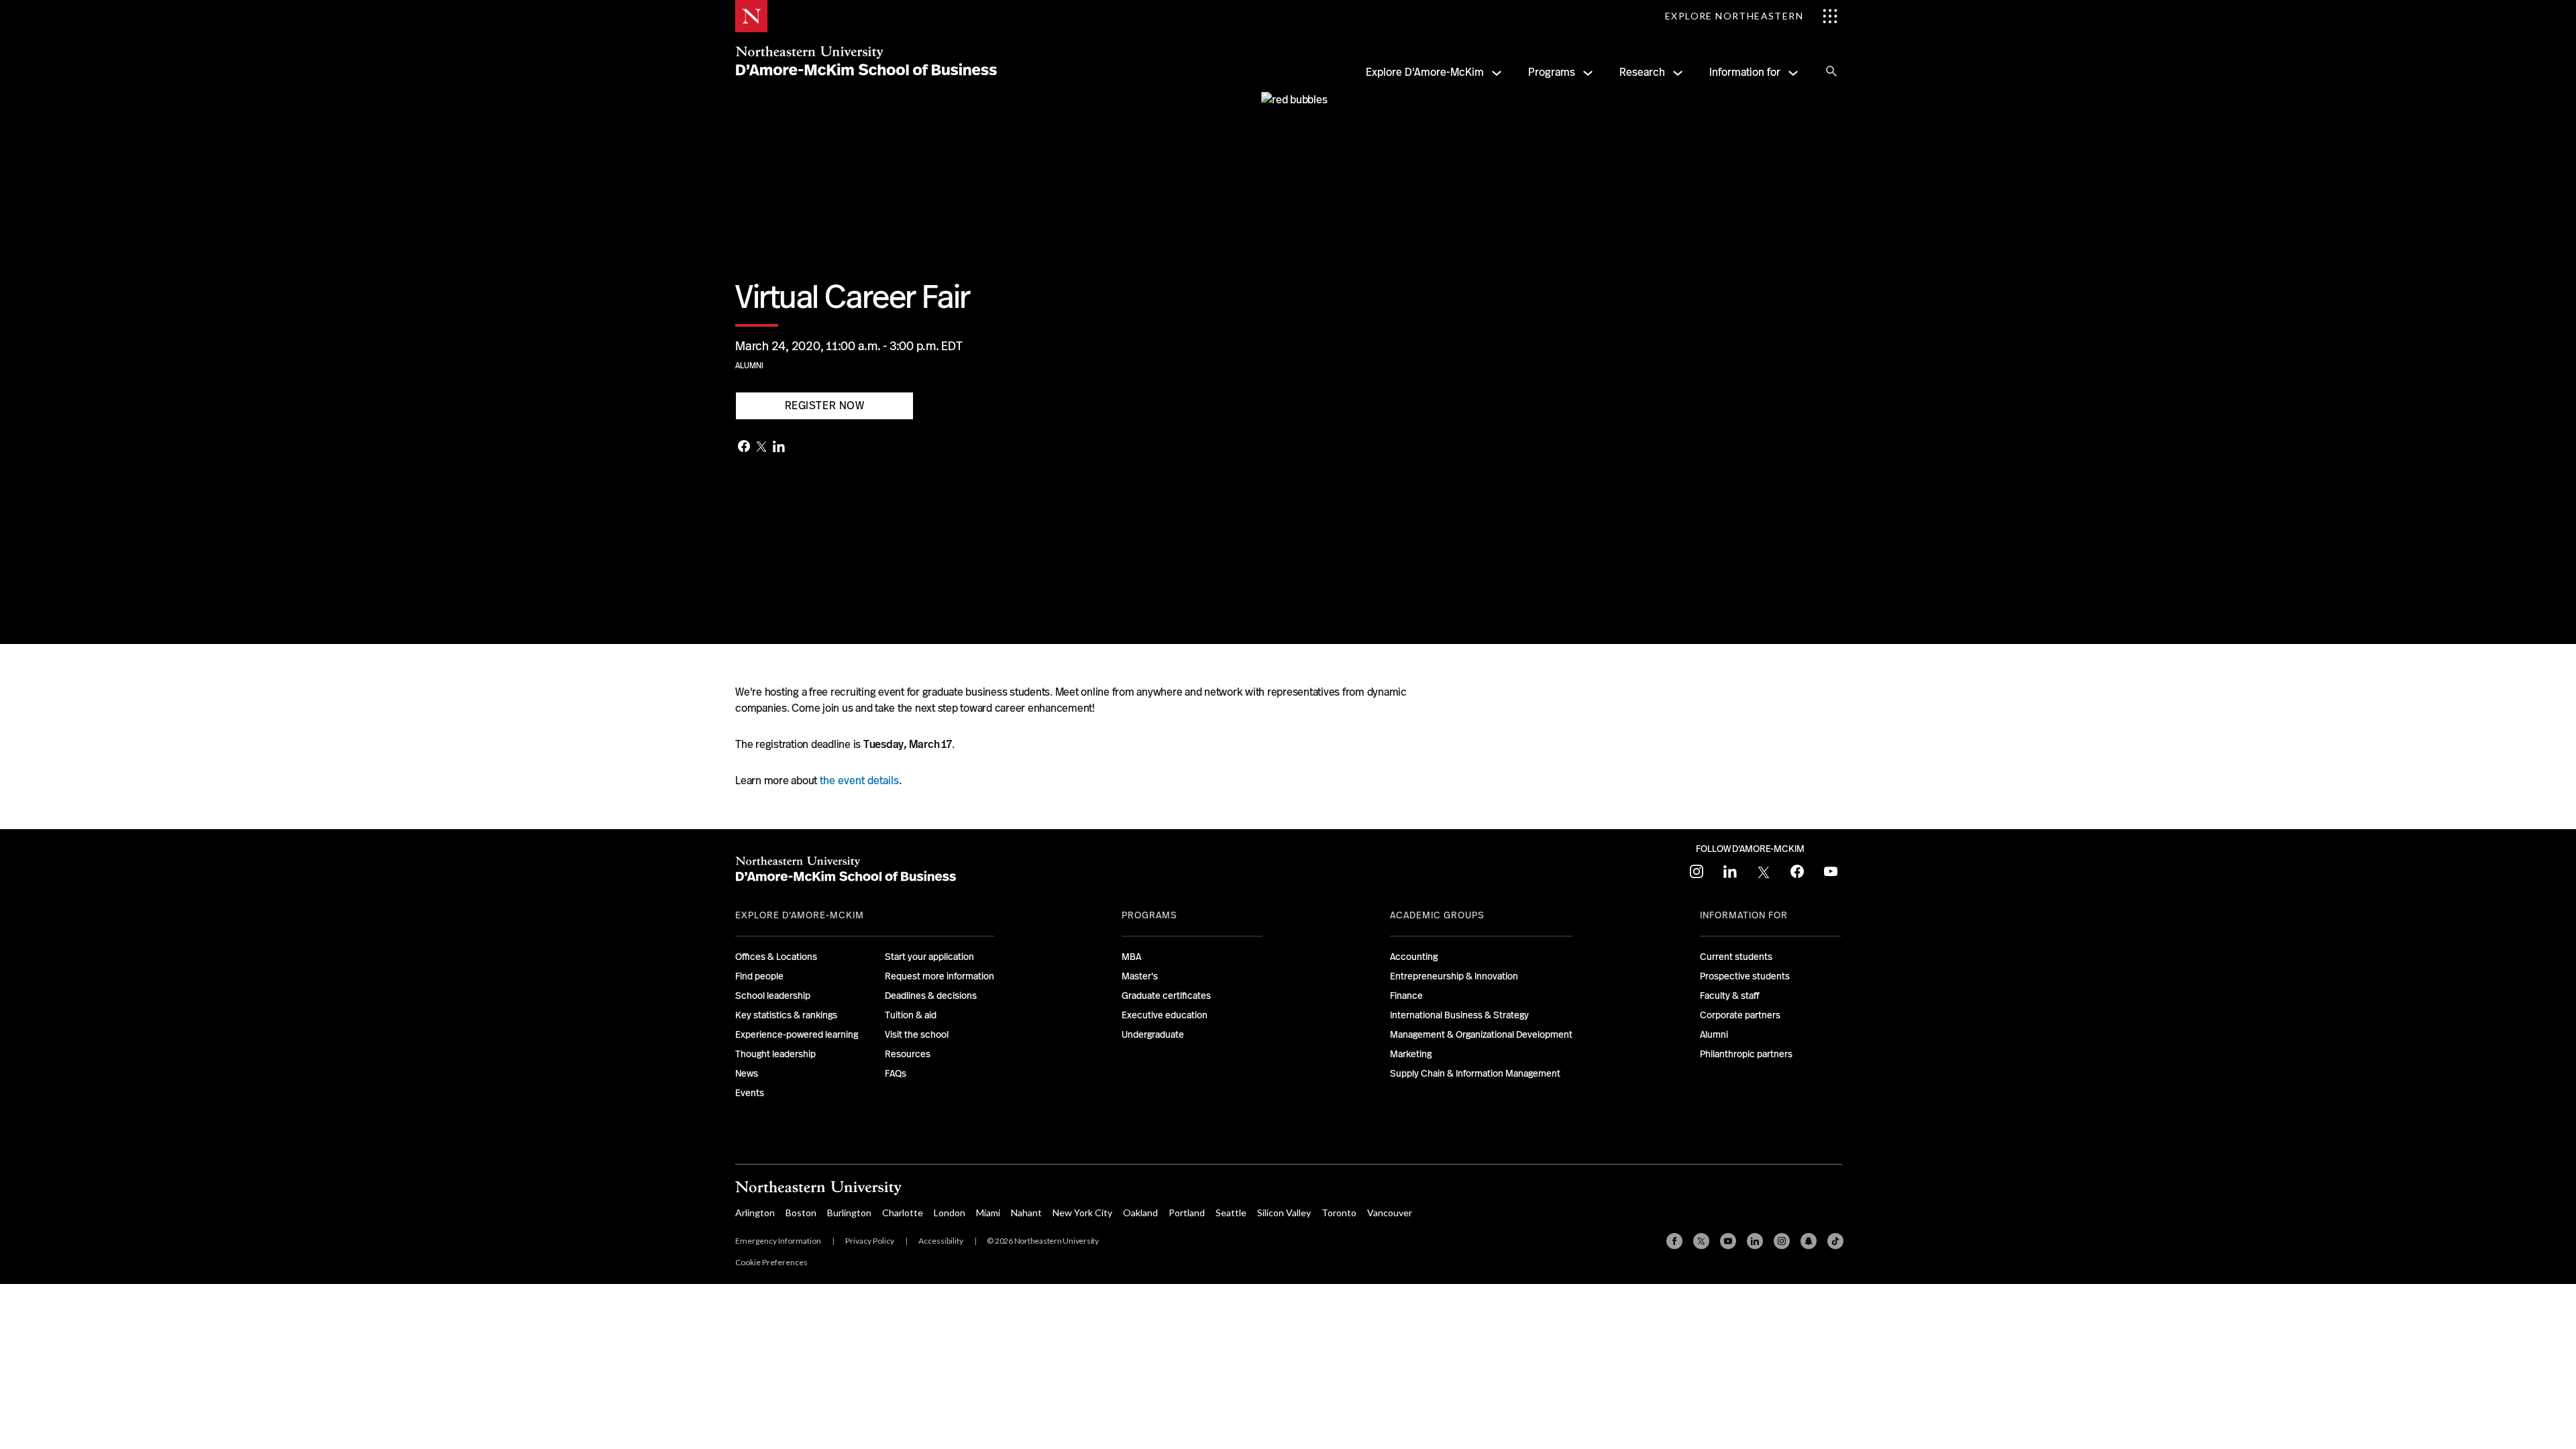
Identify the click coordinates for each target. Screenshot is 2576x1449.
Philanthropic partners (1746, 1054)
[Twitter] (761, 447)
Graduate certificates (1166, 996)
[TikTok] (1835, 1241)
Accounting (1414, 957)
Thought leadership (775, 1054)
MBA (1131, 957)
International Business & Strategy (1459, 1015)
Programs (1552, 72)
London (950, 1213)
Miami (988, 1213)
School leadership (773, 996)
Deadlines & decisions (931, 996)
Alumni (749, 366)
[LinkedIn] (779, 448)
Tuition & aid (911, 1015)
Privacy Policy (870, 1241)
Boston (801, 1213)
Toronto (1339, 1213)
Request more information (940, 976)
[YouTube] (1728, 1241)
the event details (859, 781)
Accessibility (941, 1241)
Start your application (929, 957)
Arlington (755, 1213)
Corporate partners (1740, 1015)
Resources (908, 1054)
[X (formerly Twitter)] (1701, 1241)
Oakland (1140, 1213)
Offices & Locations (776, 957)
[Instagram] (1782, 1241)
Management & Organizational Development (1481, 1034)
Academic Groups (1437, 915)
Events (750, 1093)
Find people (759, 976)
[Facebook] (744, 447)
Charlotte (903, 1213)
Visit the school (917, 1034)
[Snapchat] (1809, 1241)
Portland (1187, 1213)
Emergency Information (778, 1241)
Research (1642, 72)
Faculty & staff (1730, 996)
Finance (1406, 996)
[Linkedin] (1755, 1241)
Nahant (1026, 1213)
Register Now (825, 406)
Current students (1736, 957)
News (747, 1073)
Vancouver (1390, 1213)
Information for (1745, 72)
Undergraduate (1153, 1034)
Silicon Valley (1284, 1213)
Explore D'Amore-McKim (1425, 72)
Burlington (849, 1213)
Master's (1140, 976)
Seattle (1231, 1213)
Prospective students (1745, 976)
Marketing (1411, 1054)
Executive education (1165, 1015)
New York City (1082, 1213)
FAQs (896, 1073)
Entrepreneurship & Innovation (1454, 976)
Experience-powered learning (797, 1034)
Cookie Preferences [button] (771, 1262)
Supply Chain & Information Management (1475, 1073)
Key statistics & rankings (786, 1015)
